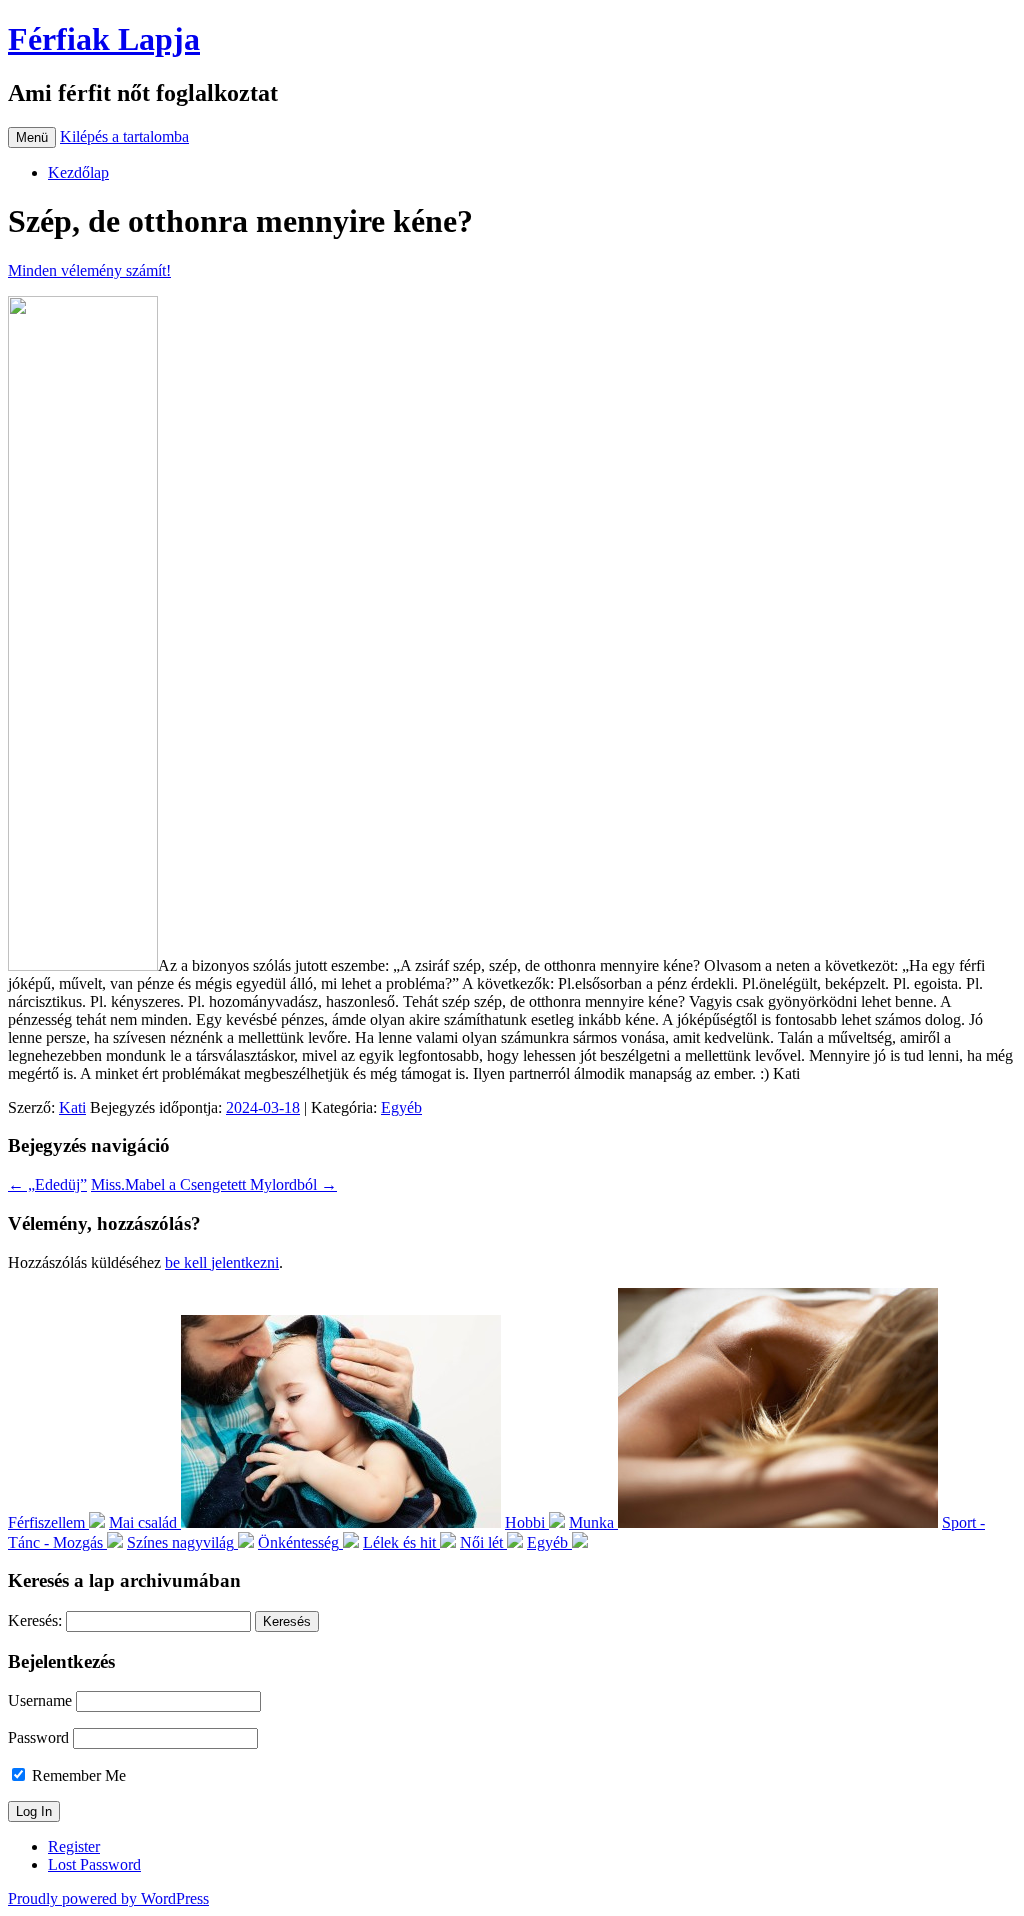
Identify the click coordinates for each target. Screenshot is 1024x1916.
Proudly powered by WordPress (108, 1898)
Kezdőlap (78, 172)
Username (40, 1700)
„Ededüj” (47, 1184)
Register (74, 1846)
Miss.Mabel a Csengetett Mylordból (214, 1184)
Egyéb (401, 1107)
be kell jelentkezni (222, 1262)
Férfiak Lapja (104, 39)
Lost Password (94, 1864)
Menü (32, 137)
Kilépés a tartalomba (124, 136)
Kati (72, 1107)
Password (38, 1737)
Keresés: (35, 1620)
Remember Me (77, 1775)
